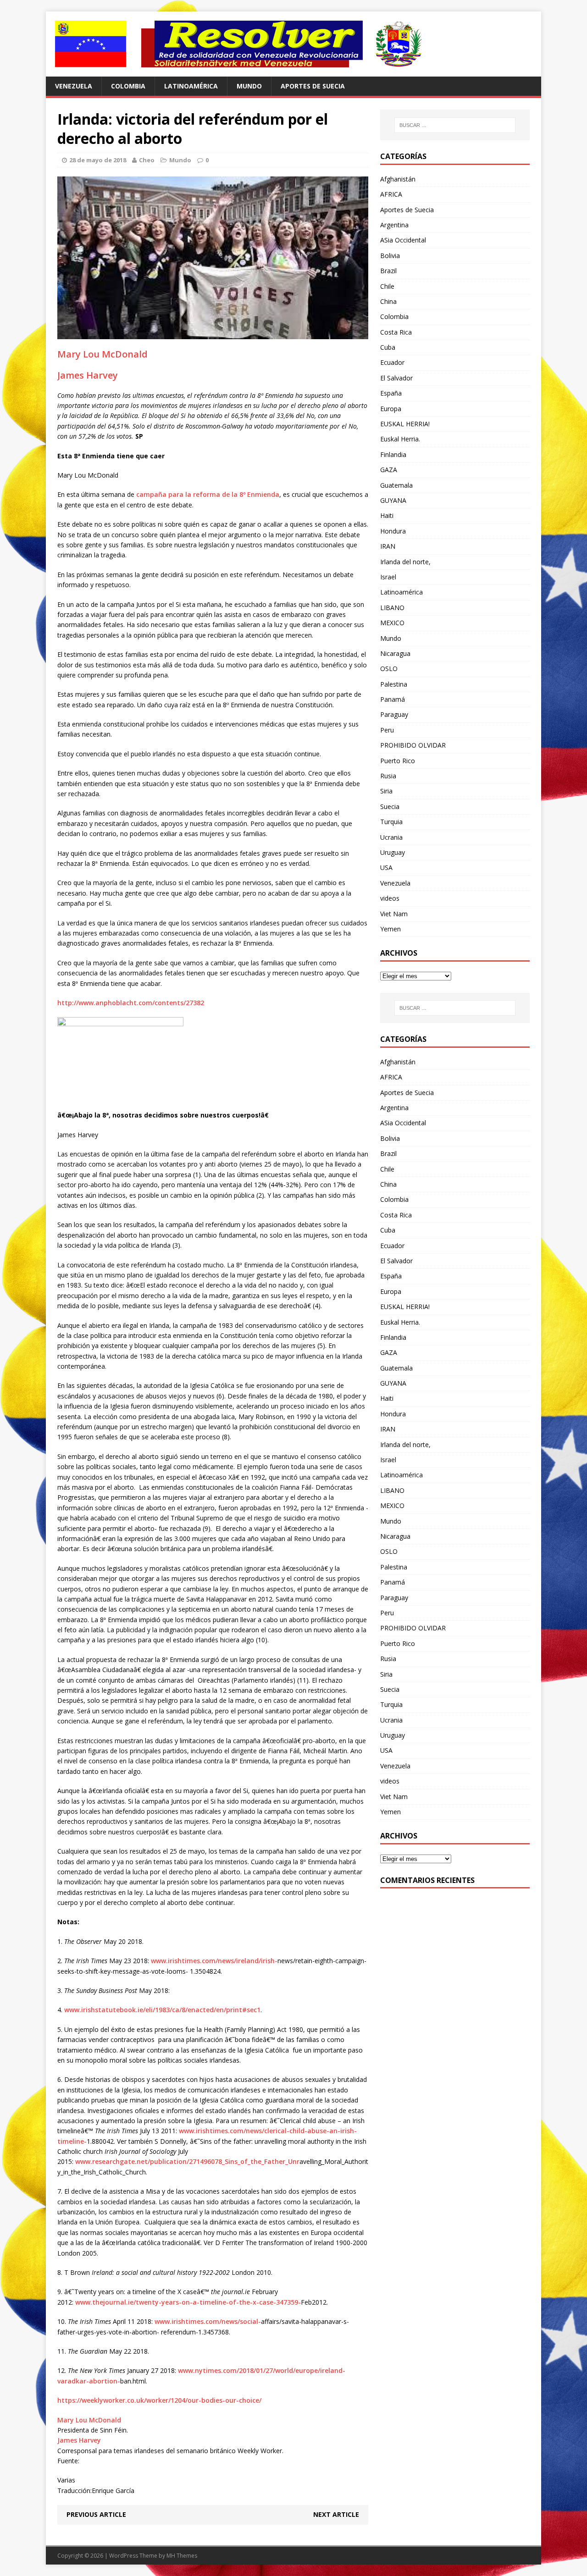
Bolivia (390, 256)
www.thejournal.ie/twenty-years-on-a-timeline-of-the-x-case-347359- (188, 2302)
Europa (391, 409)
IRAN (388, 546)
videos (390, 898)
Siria (386, 791)
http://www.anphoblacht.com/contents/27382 (131, 1003)
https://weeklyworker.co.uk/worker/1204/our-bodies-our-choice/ (159, 2400)
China (388, 301)
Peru (387, 730)
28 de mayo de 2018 (98, 160)
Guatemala (396, 485)
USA (386, 867)
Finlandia (393, 454)
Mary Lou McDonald (102, 354)
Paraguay (394, 714)
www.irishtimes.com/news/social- (208, 2321)
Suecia (390, 806)
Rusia (388, 776)
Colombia (128, 86)
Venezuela (74, 86)
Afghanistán (398, 179)
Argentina (394, 225)
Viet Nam (394, 914)
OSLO (389, 669)
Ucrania (391, 837)
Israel (388, 577)
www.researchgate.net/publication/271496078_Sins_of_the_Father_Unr (187, 2161)
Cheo (147, 160)
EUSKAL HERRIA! (405, 424)
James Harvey (88, 375)
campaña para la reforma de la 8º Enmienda (208, 494)
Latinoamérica (191, 86)
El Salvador (396, 378)
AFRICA (391, 194)
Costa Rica (396, 332)
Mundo (249, 86)
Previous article (96, 2514)
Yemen (390, 929)
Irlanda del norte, (405, 562)
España (391, 393)
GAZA (389, 470)
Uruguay (393, 852)
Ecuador (392, 362)
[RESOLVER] (293, 44)
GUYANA (393, 500)
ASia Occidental (403, 240)
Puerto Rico (398, 761)
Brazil (388, 271)
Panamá (393, 699)
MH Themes (182, 2556)
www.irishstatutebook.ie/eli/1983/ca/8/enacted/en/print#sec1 (162, 2010)
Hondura (393, 531)
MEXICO (392, 623)
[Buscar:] (455, 125)
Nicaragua (395, 653)
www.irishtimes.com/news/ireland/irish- (214, 1961)
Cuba (388, 347)
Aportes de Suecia (313, 86)
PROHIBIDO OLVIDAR (413, 745)
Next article (336, 2514)
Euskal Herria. (400, 439)
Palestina (394, 684)
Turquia (391, 822)
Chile (387, 286)
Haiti (387, 515)
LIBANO (392, 608)
